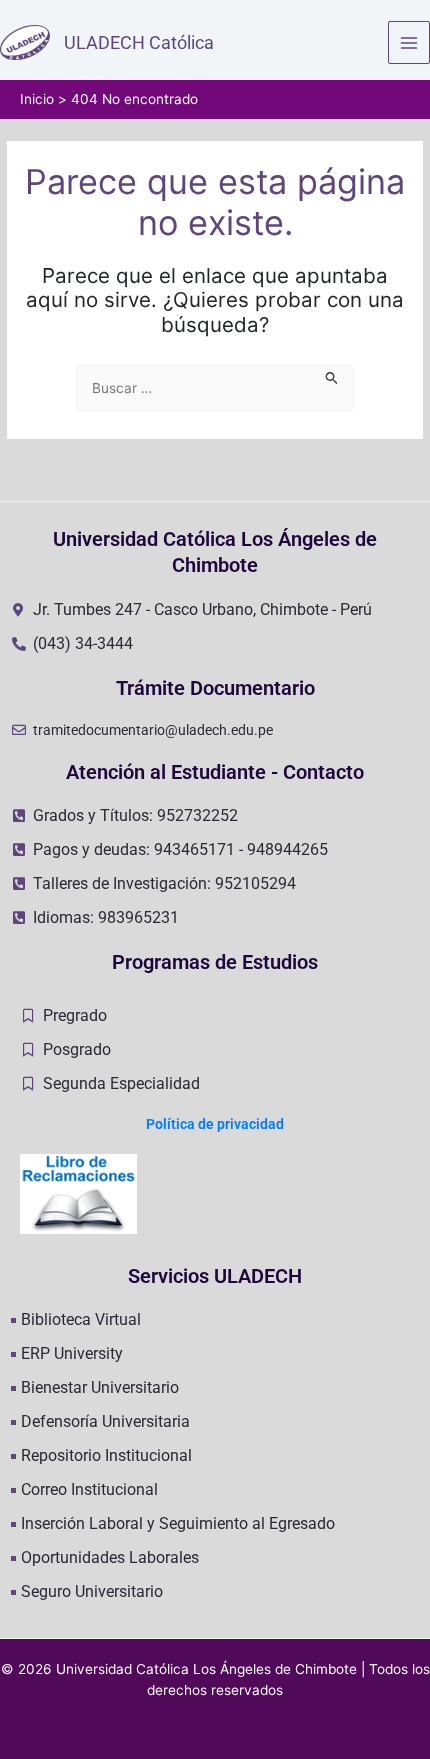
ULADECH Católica (139, 42)
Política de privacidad (215, 1124)
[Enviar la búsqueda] (332, 375)
